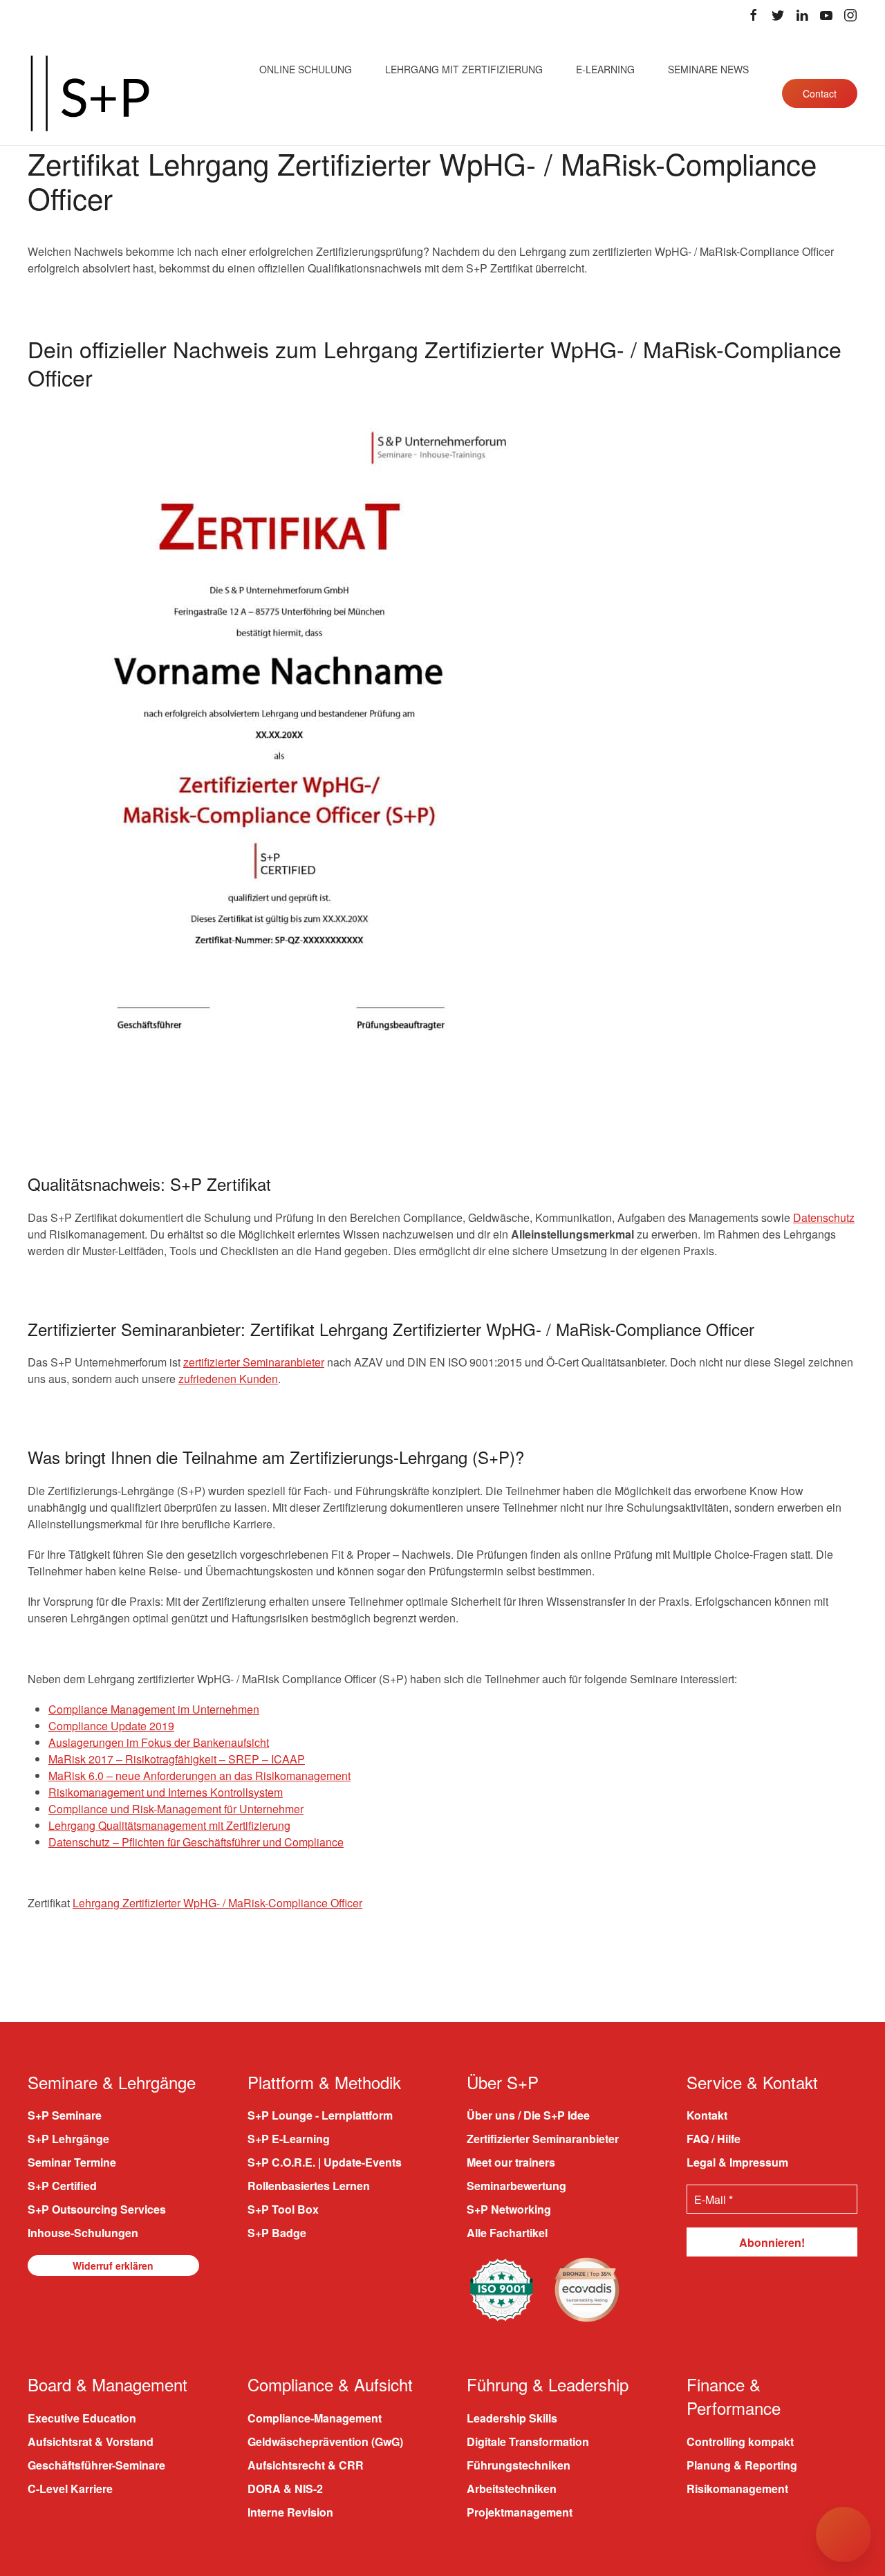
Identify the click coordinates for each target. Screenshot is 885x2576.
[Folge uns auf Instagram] (850, 15)
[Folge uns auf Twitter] (778, 15)
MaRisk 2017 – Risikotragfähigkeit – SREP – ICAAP (177, 1759)
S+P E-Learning (289, 2139)
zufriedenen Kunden (228, 1379)
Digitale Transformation (528, 2441)
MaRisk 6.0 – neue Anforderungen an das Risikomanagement (199, 1776)
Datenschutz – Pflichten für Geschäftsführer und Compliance (196, 1842)
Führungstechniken (519, 2465)
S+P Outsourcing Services (97, 2209)
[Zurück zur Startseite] (90, 93)
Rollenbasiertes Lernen (309, 2186)
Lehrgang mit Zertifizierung (464, 69)
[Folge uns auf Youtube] (826, 15)
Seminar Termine (72, 2162)
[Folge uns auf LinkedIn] (802, 15)
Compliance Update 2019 (111, 1726)
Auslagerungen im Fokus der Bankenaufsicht (159, 1742)
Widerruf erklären (113, 2265)
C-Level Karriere (70, 2489)
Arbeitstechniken (512, 2489)
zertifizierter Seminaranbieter (254, 1362)
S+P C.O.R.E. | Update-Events (325, 2162)
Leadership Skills (512, 2418)
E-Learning (605, 69)
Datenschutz (824, 1217)
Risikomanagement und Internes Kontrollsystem (166, 1792)
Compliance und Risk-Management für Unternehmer (176, 1809)
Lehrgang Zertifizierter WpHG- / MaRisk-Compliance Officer (217, 1903)
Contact (820, 93)
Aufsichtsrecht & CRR (306, 2465)
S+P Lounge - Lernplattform (320, 2115)
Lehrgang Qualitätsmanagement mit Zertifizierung (169, 1825)
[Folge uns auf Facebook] (754, 15)
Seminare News (708, 69)
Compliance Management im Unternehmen (154, 1709)
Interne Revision (290, 2512)
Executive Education (82, 2418)
